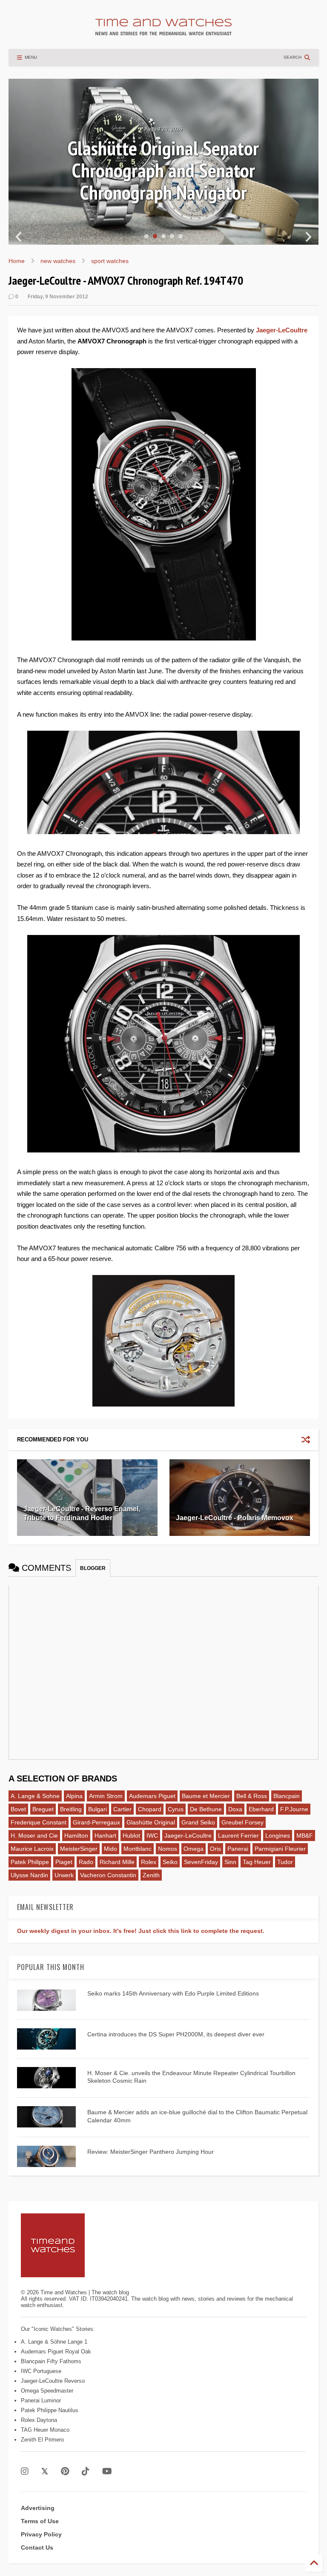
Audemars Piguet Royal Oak (56, 2352)
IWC (152, 1836)
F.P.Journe (294, 1809)
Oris (215, 1849)
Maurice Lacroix (32, 1849)
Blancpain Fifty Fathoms (51, 2361)
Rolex (149, 1862)
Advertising (38, 2508)
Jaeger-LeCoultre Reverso (53, 2381)
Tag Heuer (257, 1862)
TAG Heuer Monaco (45, 2430)
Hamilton (76, 1836)
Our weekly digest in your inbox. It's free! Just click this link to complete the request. (141, 1931)
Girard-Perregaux (96, 1822)
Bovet (18, 1809)
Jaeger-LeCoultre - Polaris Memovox (235, 1518)
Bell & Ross (252, 1796)
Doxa (235, 1809)
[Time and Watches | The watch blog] (163, 31)
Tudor (285, 1862)
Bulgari (98, 1809)
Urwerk (64, 1875)
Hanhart (105, 1836)
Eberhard (261, 1809)
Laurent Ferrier (238, 1836)
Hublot (131, 1836)
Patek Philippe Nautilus (50, 2410)
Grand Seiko (198, 1822)
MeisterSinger (79, 1849)
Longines (278, 1836)
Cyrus (176, 1809)
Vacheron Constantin (108, 1875)
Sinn (230, 1862)
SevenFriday (201, 1862)
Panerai (238, 1849)
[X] (45, 2472)
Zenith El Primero (42, 2440)
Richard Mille (117, 1862)
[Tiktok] (86, 2472)
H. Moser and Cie (34, 1836)
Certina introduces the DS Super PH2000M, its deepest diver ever (176, 2034)
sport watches (110, 261)
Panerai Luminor (41, 2400)
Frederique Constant (39, 1822)
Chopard (150, 1809)
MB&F (305, 1836)
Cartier (122, 1809)
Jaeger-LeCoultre (282, 330)
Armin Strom (106, 1796)
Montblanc (138, 1849)
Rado (86, 1862)
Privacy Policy (41, 2534)
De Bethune (206, 1809)
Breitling (71, 1809)
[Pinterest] (65, 2472)
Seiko (170, 1862)
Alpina (74, 1796)
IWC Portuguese (41, 2371)
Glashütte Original (151, 1822)
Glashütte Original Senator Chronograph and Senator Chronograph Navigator (163, 170)
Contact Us (37, 2547)
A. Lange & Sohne (35, 1796)
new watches (58, 261)
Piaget (64, 1862)
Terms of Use (40, 2521)
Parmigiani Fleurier (280, 1849)
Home (17, 261)
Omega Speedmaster (47, 2391)
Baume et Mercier (206, 1796)
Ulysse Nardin (29, 1875)
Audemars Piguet (152, 1796)
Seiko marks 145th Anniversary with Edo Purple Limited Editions (173, 1993)
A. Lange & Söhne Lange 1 (54, 2342)
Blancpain (287, 1796)
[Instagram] (25, 2472)
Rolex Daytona (39, 2420)
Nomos (168, 1849)
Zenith (151, 1875)
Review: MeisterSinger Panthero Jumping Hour (151, 2152)
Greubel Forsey (242, 1822)
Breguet (43, 1809)
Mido (110, 1849)
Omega (194, 1849)
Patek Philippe (30, 1862)
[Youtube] (107, 2472)
